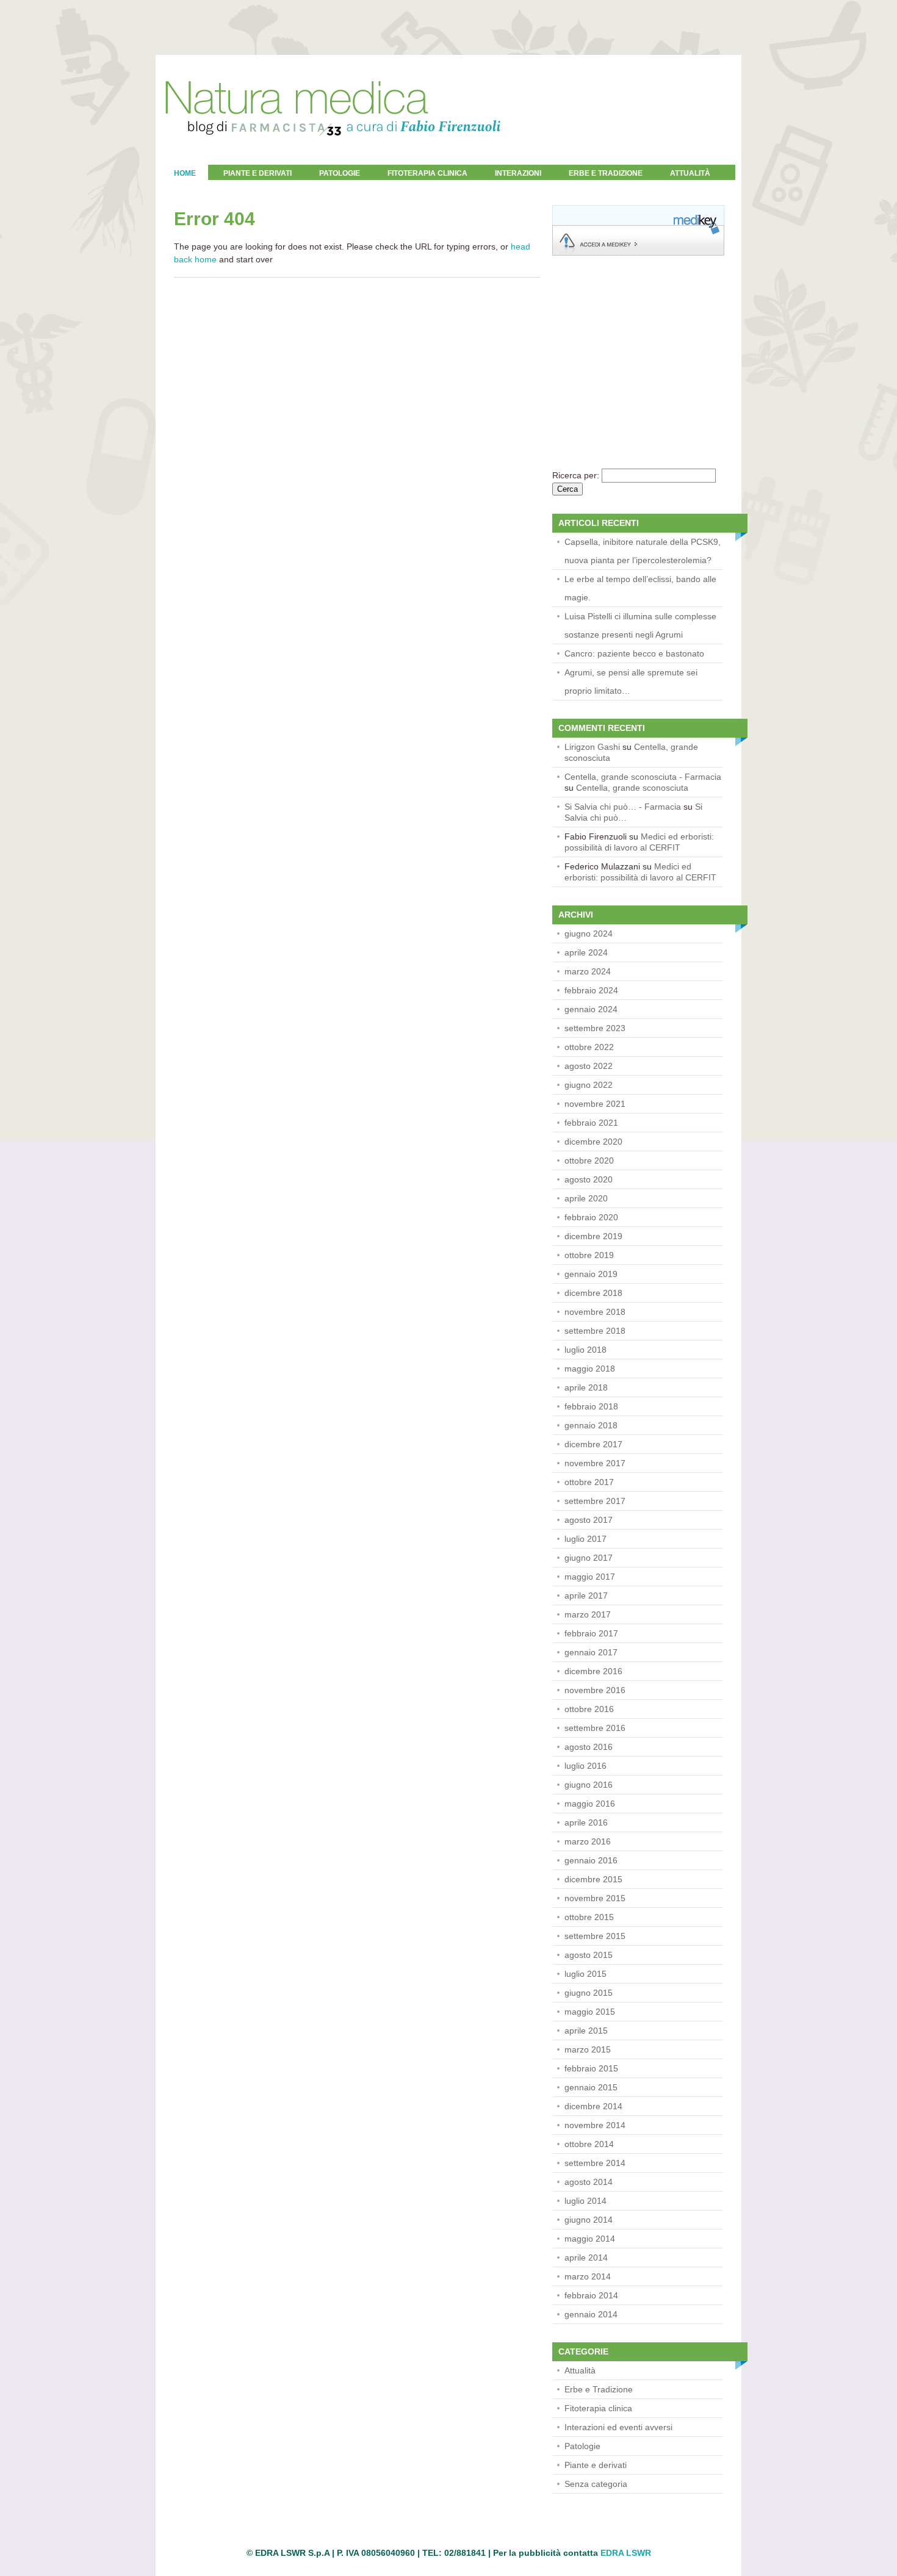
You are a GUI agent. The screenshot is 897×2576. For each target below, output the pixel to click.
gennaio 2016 (591, 1860)
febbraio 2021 (591, 1123)
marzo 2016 (588, 1841)
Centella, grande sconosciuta (632, 788)
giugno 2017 (589, 1558)
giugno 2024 (589, 934)
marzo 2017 (588, 1614)
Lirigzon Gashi (592, 747)
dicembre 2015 (593, 1879)
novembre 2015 (595, 1898)
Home (185, 173)
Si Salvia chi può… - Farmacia (623, 807)
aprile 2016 (586, 1822)
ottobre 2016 (589, 1709)
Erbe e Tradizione (606, 173)
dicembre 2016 (593, 1671)
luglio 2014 (585, 2201)
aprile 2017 (586, 1596)
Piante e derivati (258, 173)
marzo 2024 (588, 971)
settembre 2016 (595, 1728)
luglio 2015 (585, 1974)
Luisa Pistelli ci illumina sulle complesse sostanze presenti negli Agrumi (640, 625)
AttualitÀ (690, 173)
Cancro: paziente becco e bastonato (634, 653)
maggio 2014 (590, 2239)
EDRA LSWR (626, 2553)
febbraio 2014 (591, 2295)
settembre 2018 (595, 1331)
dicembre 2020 (593, 1142)
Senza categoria (596, 2484)
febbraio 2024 (591, 990)
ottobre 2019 (589, 1255)
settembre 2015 (595, 1936)
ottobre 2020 (589, 1160)
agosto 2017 (589, 1520)
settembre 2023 (595, 1028)
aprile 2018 (586, 1387)
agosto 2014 (589, 2182)
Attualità (580, 2370)
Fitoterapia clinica (427, 173)
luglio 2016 (585, 1766)
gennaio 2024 (591, 1009)
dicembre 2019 (593, 1236)
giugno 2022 (589, 1085)
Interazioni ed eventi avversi (618, 2427)
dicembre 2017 (593, 1444)
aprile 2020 (586, 1198)
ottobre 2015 (589, 1917)
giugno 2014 (589, 2220)
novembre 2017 (595, 1463)
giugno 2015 (589, 1993)
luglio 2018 (585, 1350)
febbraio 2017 (591, 1633)
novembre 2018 (595, 1312)
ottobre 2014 (589, 2144)
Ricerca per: (576, 475)
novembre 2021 (595, 1104)
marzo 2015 (588, 2049)
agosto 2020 (589, 1179)
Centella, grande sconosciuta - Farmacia (643, 777)
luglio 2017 (585, 1539)
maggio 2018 (590, 1369)
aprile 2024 (586, 952)
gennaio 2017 (591, 1652)
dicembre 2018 (593, 1293)
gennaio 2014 (591, 2314)
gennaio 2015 (591, 2087)
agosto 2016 (589, 1747)
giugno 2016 (589, 1785)
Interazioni (518, 173)
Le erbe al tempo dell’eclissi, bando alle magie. (640, 588)
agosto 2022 (589, 1066)
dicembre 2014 (593, 2106)
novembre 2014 (595, 2125)
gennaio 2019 (591, 1274)
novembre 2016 (595, 1690)
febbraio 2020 (591, 1217)
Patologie (340, 173)
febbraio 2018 (591, 1406)
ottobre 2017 (589, 1482)
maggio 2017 (590, 1577)
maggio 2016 (590, 1804)
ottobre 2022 (589, 1047)
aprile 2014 (586, 2258)
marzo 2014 (588, 2276)
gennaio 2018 (591, 1425)
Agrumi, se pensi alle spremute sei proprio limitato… (631, 682)
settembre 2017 (595, 1501)
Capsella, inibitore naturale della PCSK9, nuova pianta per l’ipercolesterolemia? (643, 551)
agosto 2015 (589, 1955)
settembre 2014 (595, 2163)
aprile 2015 (586, 2031)
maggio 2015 (590, 2012)
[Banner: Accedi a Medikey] (638, 253)
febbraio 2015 (591, 2068)
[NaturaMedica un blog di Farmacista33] (333, 162)
